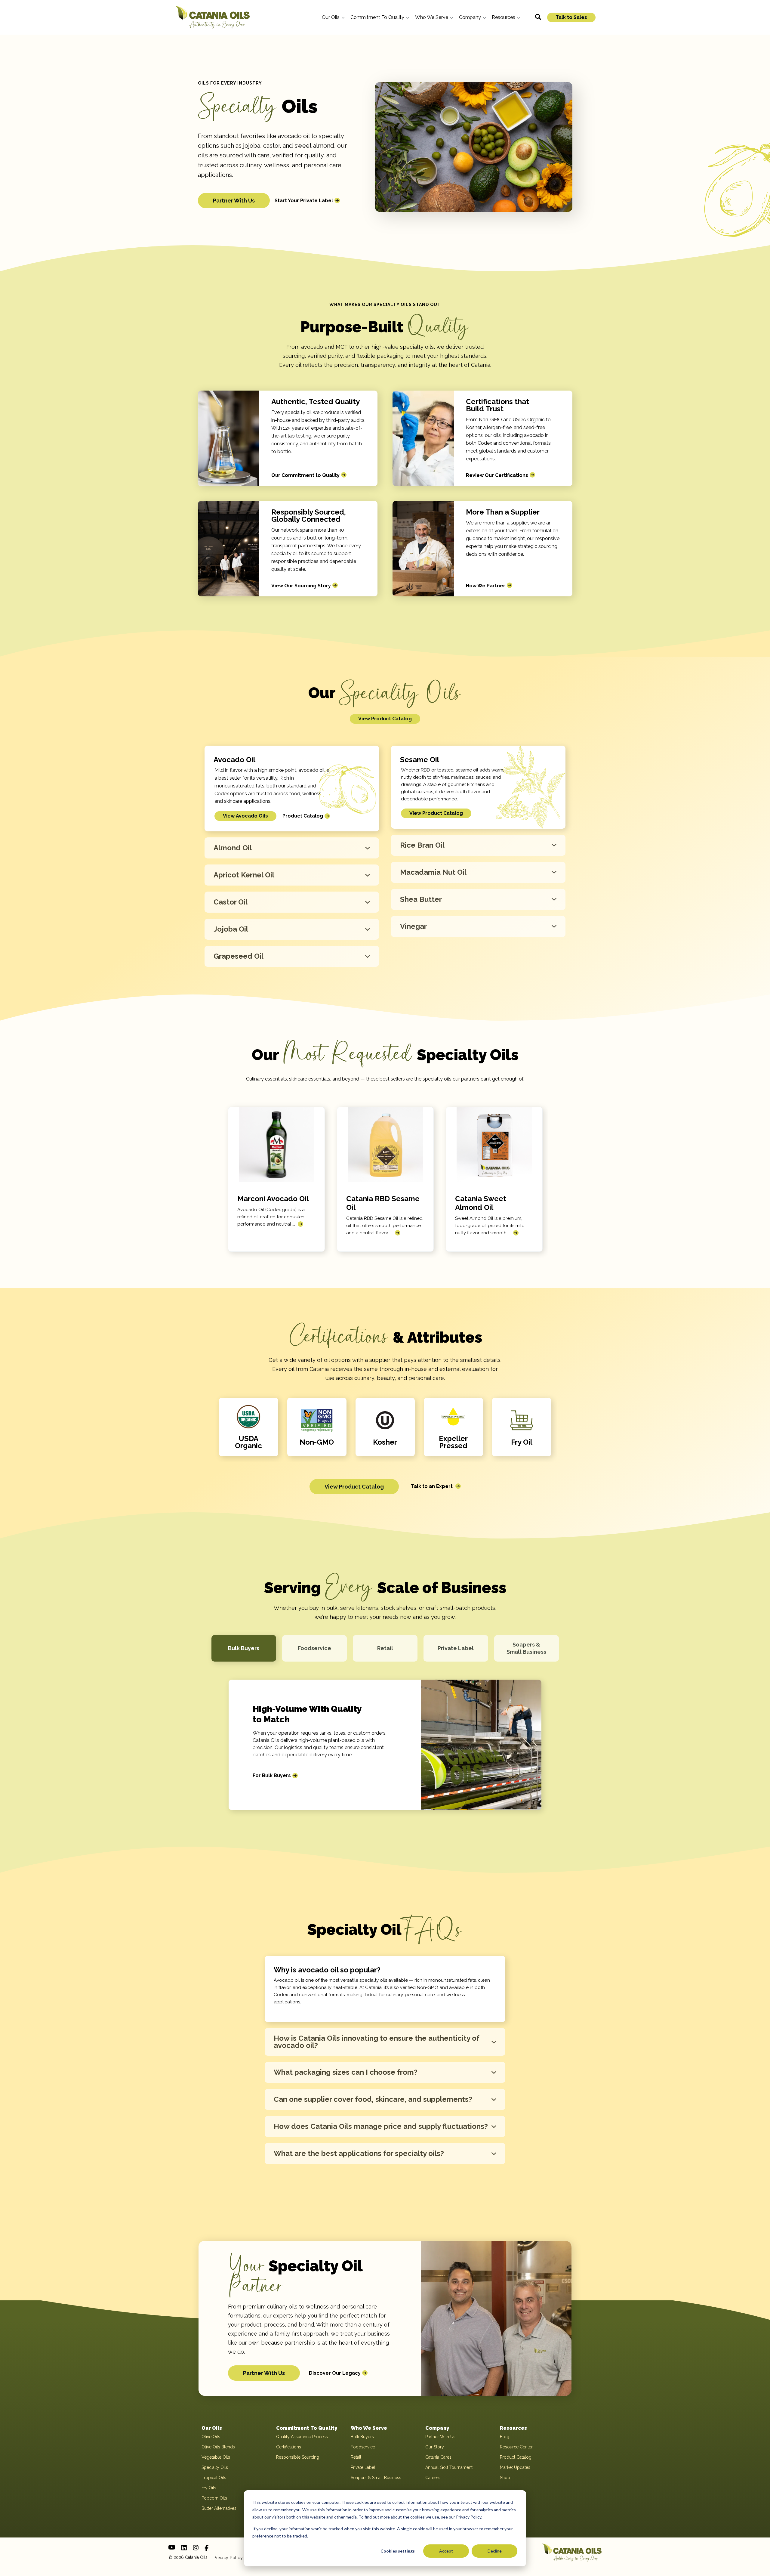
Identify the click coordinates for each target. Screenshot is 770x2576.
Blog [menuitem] (505, 2437)
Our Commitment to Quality (305, 475)
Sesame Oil (420, 760)
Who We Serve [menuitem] (369, 2428)
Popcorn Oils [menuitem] (214, 2498)
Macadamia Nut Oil (433, 872)
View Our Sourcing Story (301, 586)
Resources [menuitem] (513, 2428)
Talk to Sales (571, 17)
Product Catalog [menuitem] (516, 2457)
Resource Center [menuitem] (516, 2447)
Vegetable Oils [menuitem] (216, 2457)
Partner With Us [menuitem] (440, 2437)
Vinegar (413, 926)
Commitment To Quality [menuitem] (307, 2428)
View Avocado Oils (245, 816)
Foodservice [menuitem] (363, 2447)
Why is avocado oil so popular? (327, 1970)
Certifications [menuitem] (289, 2447)
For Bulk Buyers (272, 1775)
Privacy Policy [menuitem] (228, 2558)
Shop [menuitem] (505, 2478)
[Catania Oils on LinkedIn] (184, 2548)
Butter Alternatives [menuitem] (219, 2508)
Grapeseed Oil (239, 956)
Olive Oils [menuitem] (211, 2437)
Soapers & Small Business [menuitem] (376, 2478)
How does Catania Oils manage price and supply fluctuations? (381, 2126)
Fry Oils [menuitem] (209, 2488)
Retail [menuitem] (356, 2457)
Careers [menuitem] (433, 2478)
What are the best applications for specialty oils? (359, 2153)
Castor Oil (231, 902)
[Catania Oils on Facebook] (206, 2548)
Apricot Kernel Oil (244, 875)
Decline (495, 2551)
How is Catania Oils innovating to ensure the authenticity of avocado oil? (377, 2042)
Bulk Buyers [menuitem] (362, 2437)
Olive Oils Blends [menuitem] (218, 2447)
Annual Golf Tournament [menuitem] (449, 2467)
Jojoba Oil (231, 929)
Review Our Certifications (497, 475)
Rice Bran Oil (422, 845)
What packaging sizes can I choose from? (346, 2072)
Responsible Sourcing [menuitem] (298, 2457)
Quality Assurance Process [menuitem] (302, 2437)
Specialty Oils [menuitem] (215, 2467)
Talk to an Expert (432, 1486)
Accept (446, 2551)
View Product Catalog (385, 719)
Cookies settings (398, 2551)
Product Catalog (303, 816)
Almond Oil (233, 848)
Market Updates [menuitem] (515, 2467)
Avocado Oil (234, 760)
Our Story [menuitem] (435, 2447)
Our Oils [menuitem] (212, 2428)
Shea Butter (421, 899)
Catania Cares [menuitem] (438, 2457)
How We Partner (486, 586)
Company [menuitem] (437, 2428)
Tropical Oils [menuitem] (214, 2478)
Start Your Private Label (304, 201)
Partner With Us (234, 201)
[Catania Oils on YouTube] (172, 2547)
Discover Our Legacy (335, 2373)
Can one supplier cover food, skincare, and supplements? (373, 2099)
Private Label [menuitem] (363, 2467)
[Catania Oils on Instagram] (196, 2548)
